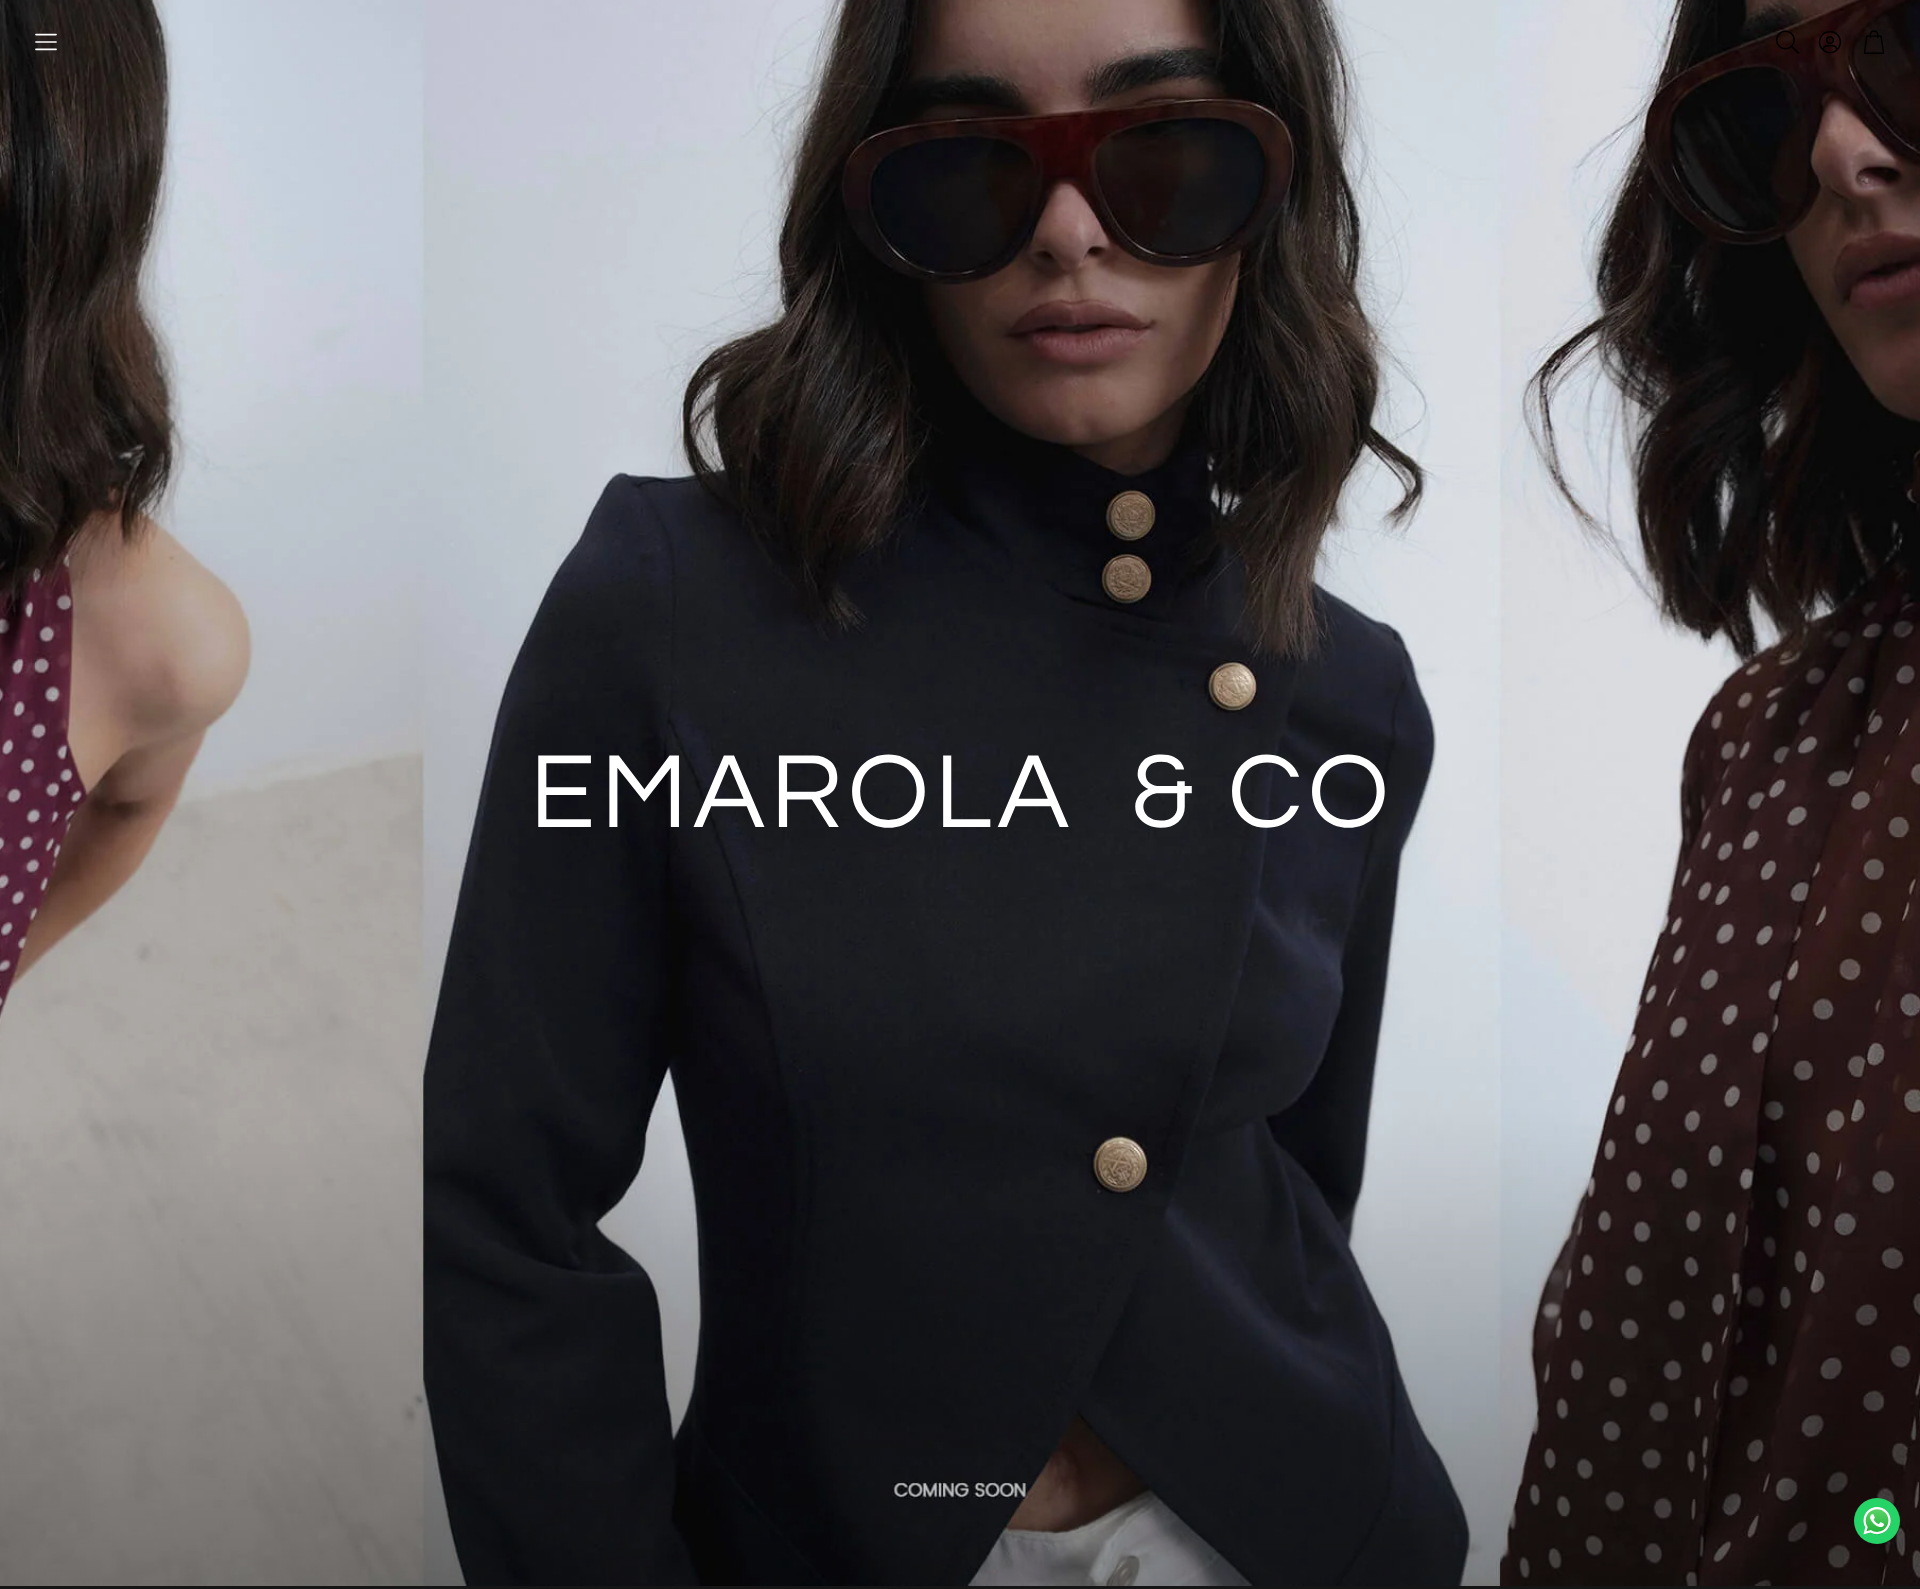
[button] (46, 42)
